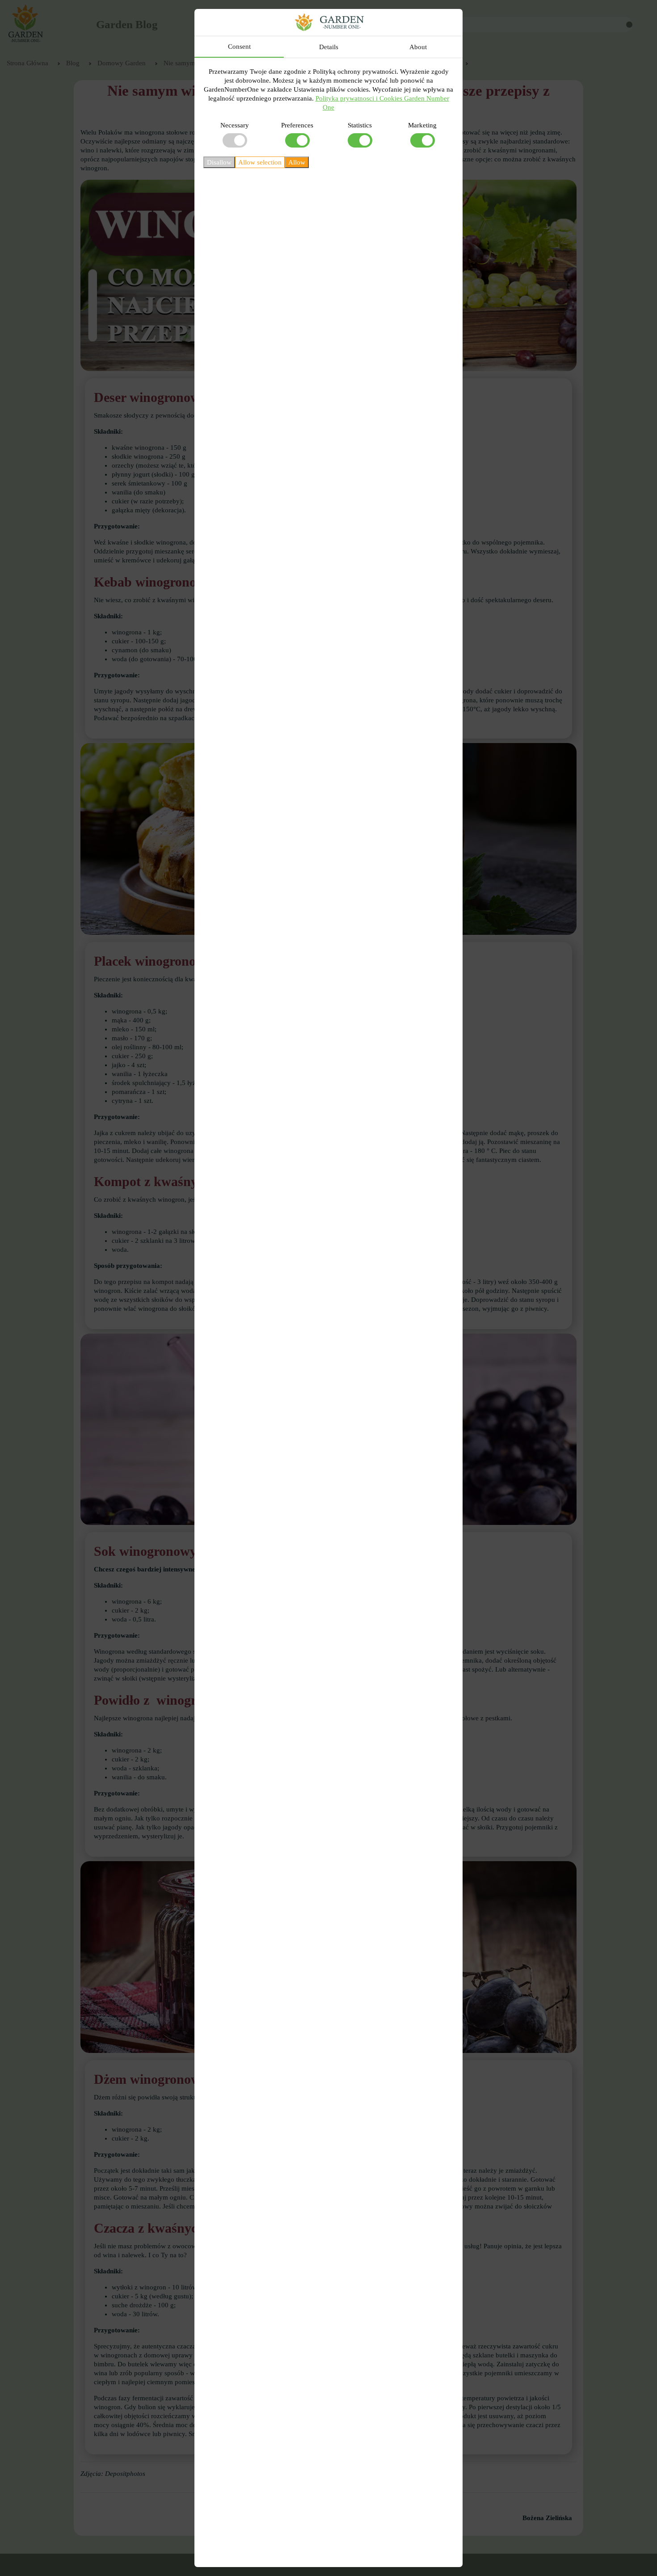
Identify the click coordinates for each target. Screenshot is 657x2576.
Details (329, 47)
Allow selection (260, 162)
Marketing (422, 125)
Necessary (235, 125)
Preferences (297, 125)
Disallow (219, 162)
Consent (239, 46)
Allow (297, 162)
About (418, 47)
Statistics (360, 125)
